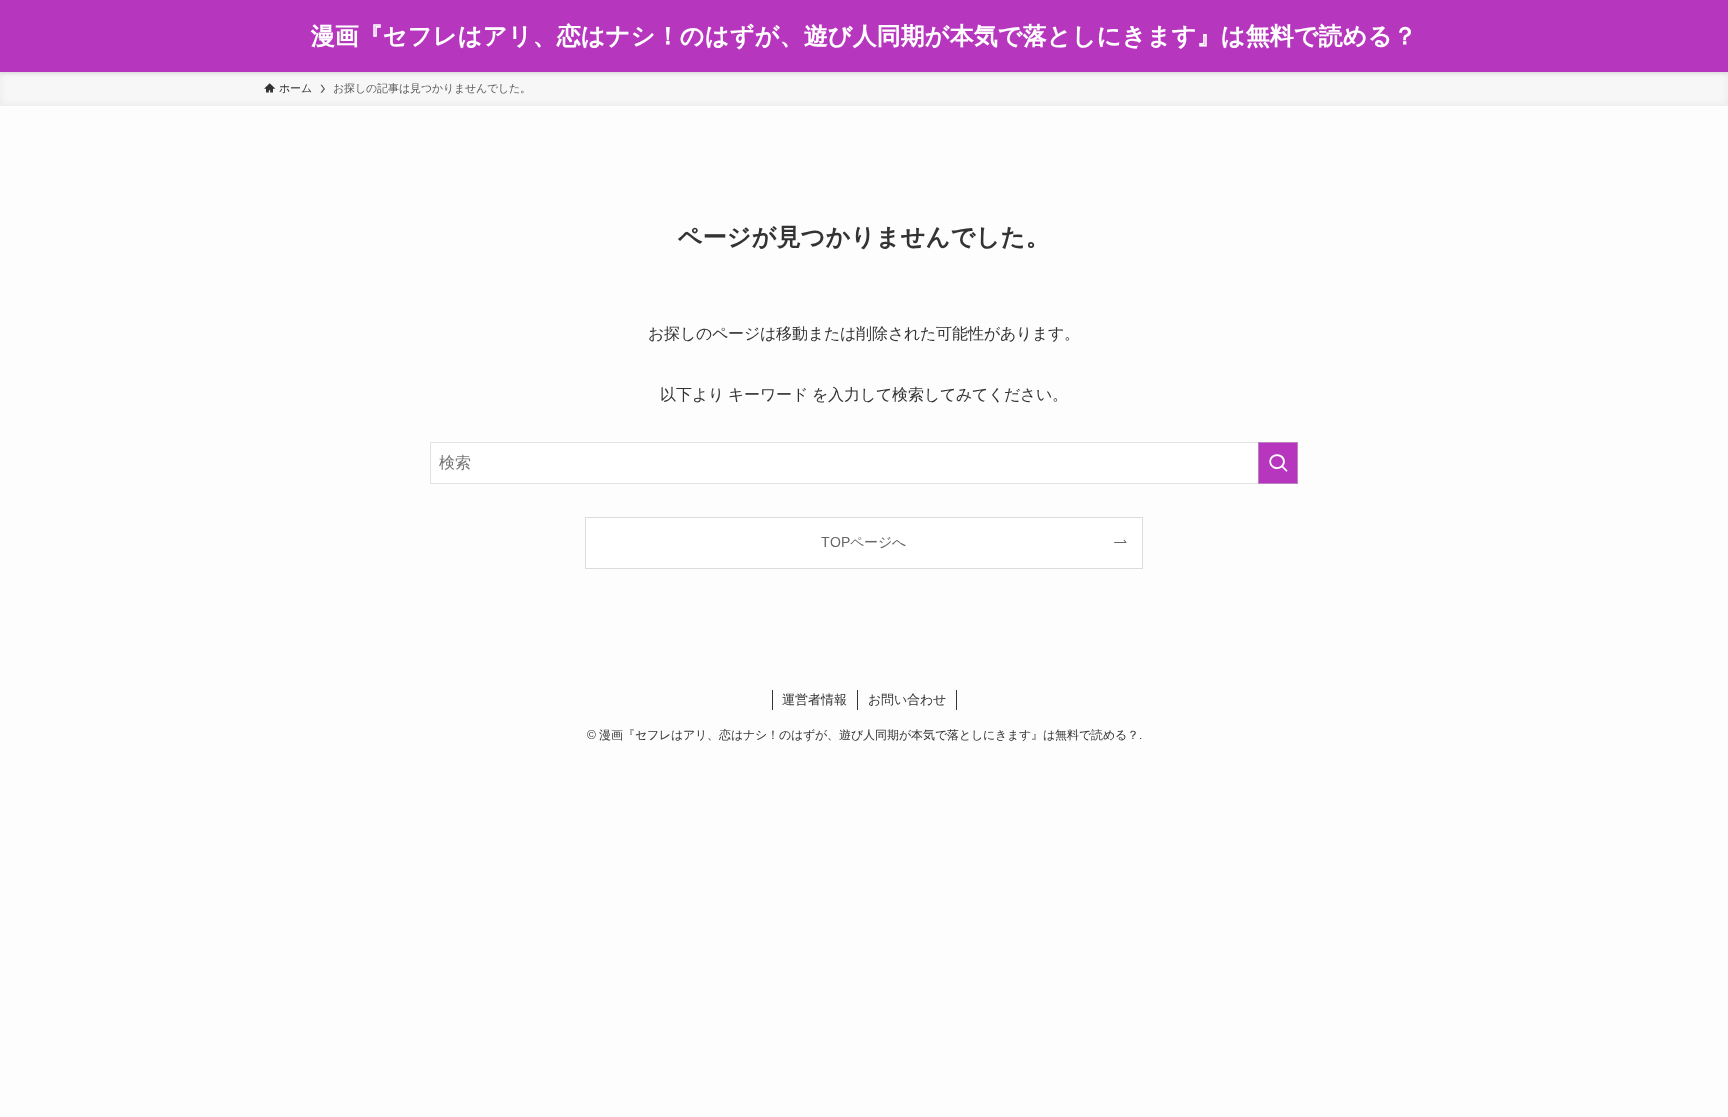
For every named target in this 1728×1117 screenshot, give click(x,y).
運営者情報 (814, 699)
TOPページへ (863, 542)
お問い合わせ (907, 699)
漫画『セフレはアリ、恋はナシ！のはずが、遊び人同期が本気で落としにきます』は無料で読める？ (864, 36)
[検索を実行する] (1278, 463)
